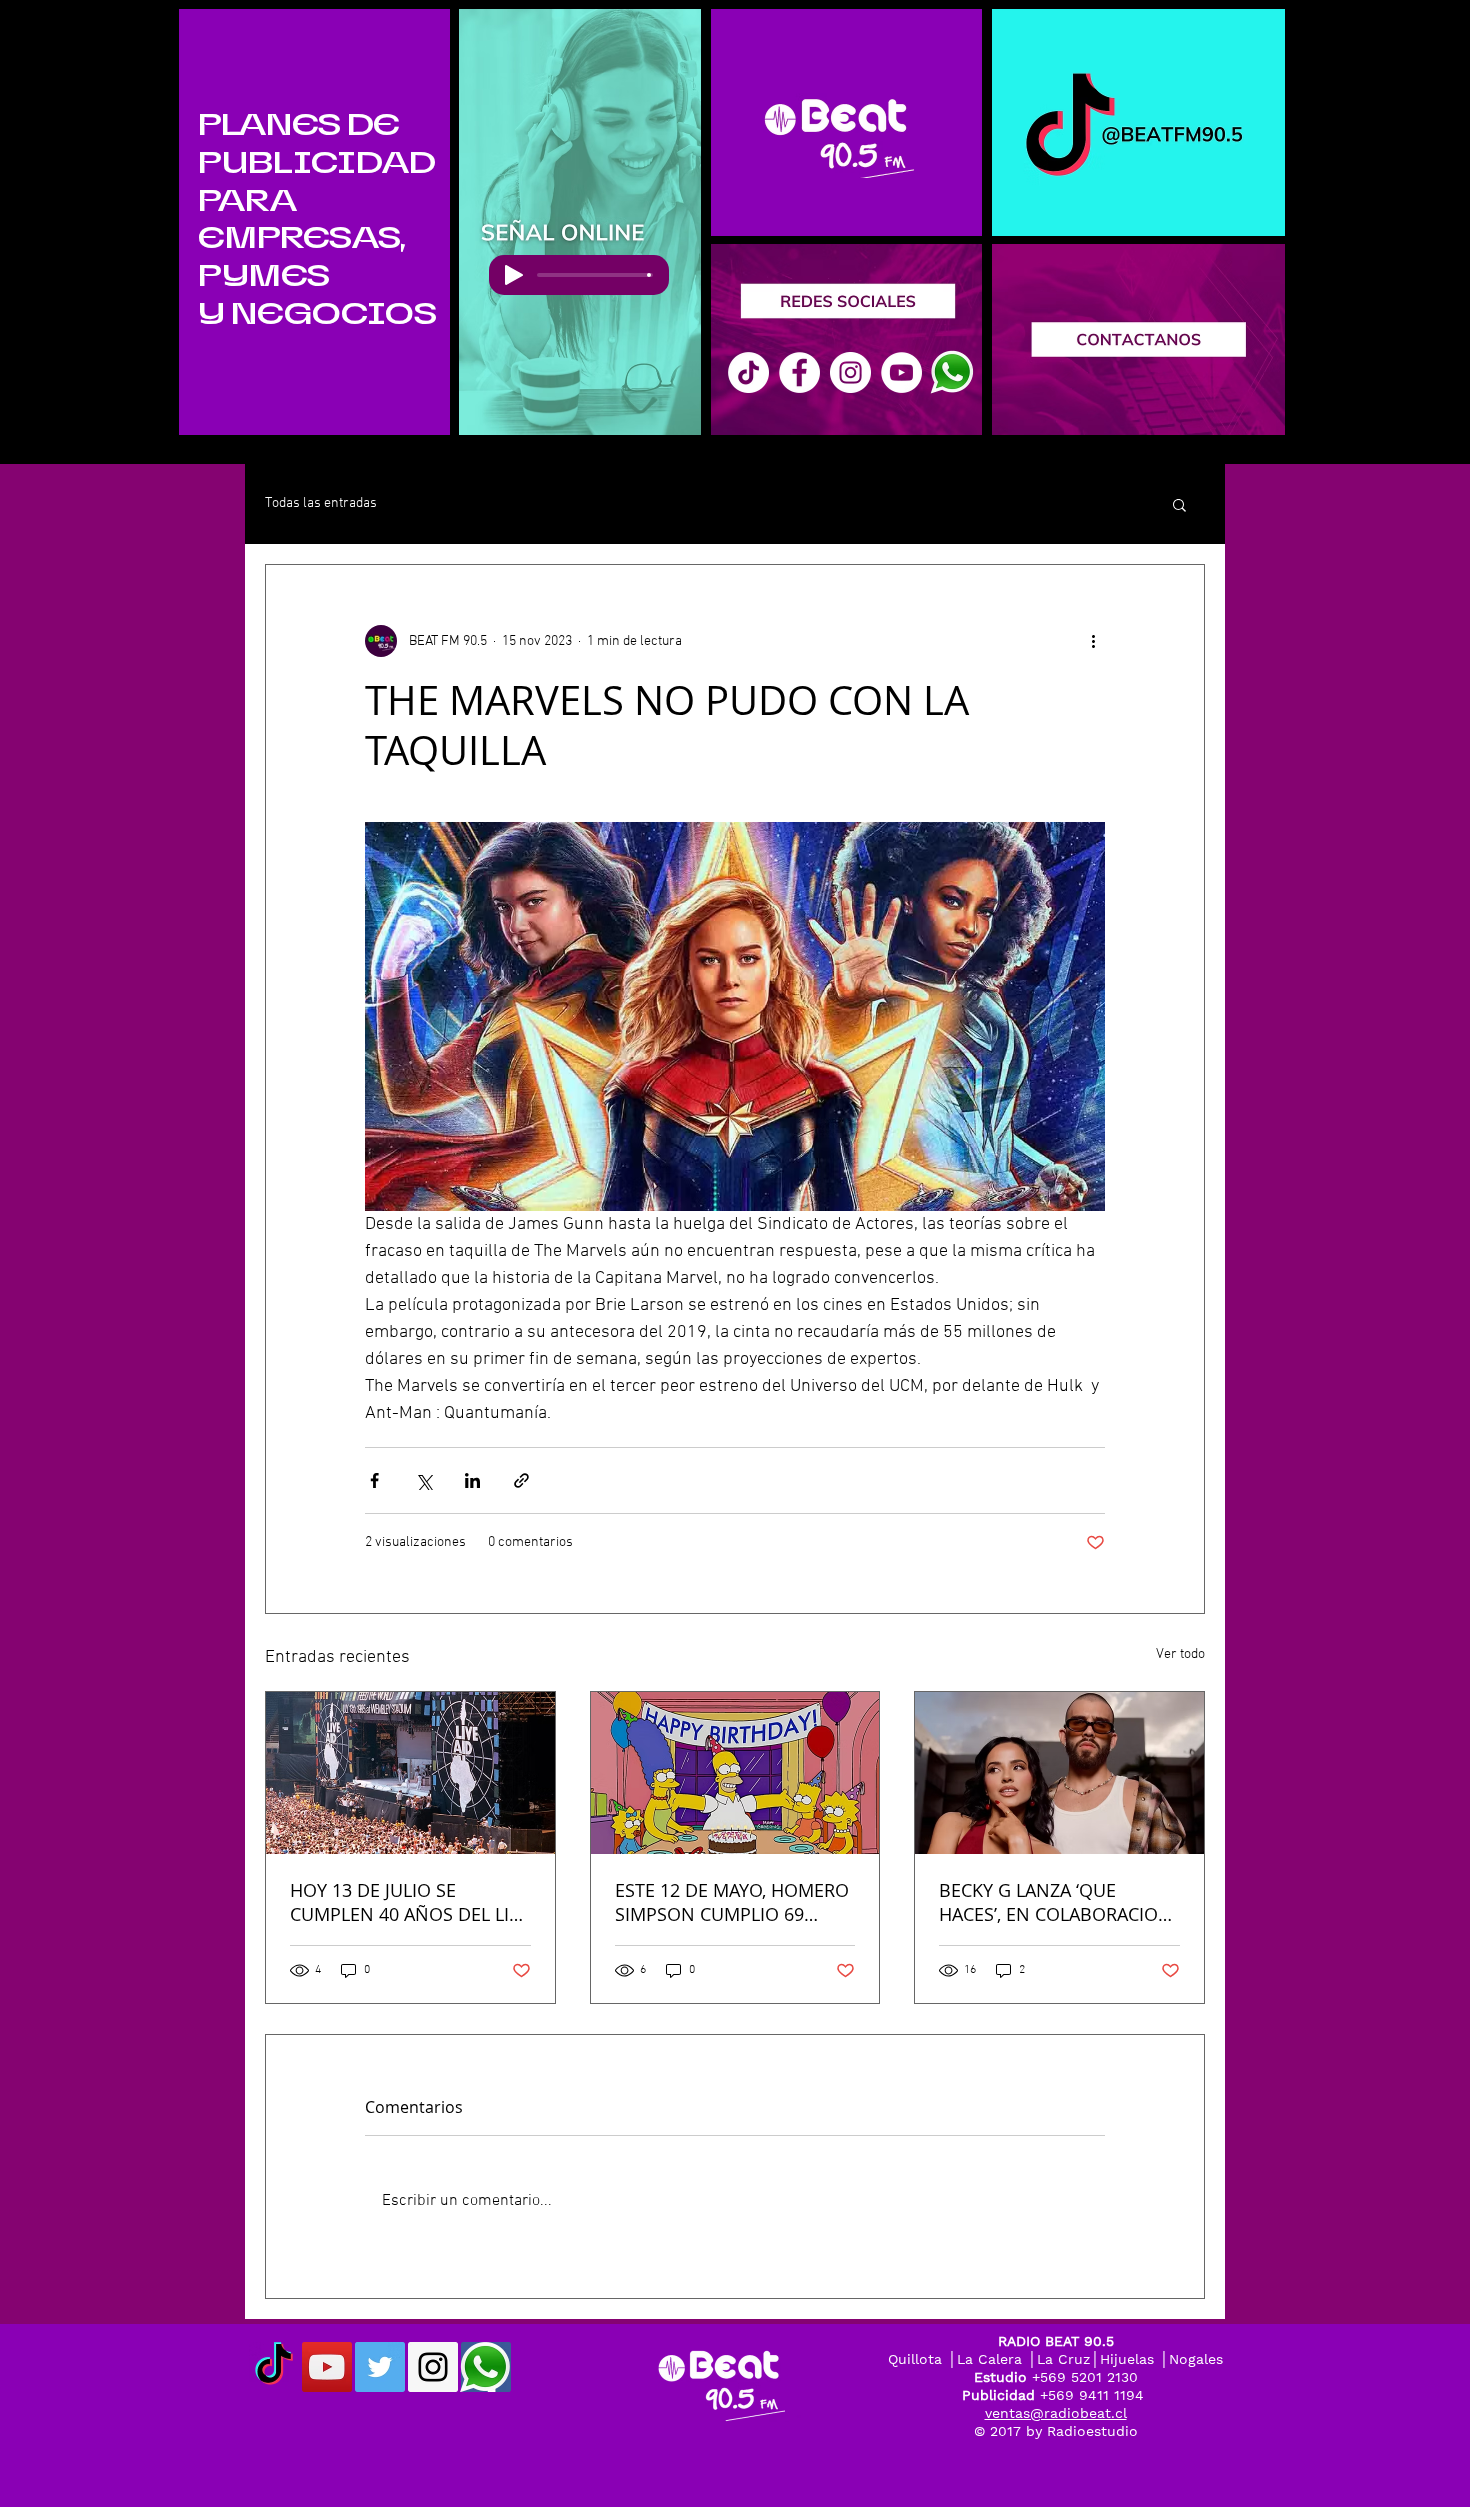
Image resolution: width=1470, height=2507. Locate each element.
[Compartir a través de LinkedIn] (472, 1480)
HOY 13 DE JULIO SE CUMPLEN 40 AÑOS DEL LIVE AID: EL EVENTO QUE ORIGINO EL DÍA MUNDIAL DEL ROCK (410, 1902)
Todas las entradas (321, 503)
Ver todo (1180, 1654)
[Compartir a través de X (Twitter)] (423, 1480)
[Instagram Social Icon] (433, 2367)
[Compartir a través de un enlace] (521, 1480)
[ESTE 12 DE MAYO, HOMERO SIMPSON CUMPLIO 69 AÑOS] (735, 1773)
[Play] (514, 275)
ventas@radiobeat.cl (1056, 2413)
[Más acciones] (1093, 641)
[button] (1179, 504)
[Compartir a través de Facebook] (374, 1480)
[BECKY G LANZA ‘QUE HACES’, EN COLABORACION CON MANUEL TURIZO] (1059, 1773)
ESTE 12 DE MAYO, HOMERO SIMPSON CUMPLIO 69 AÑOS (732, 1902)
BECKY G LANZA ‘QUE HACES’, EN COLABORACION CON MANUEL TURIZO (1055, 1902)
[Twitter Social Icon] (380, 2367)
